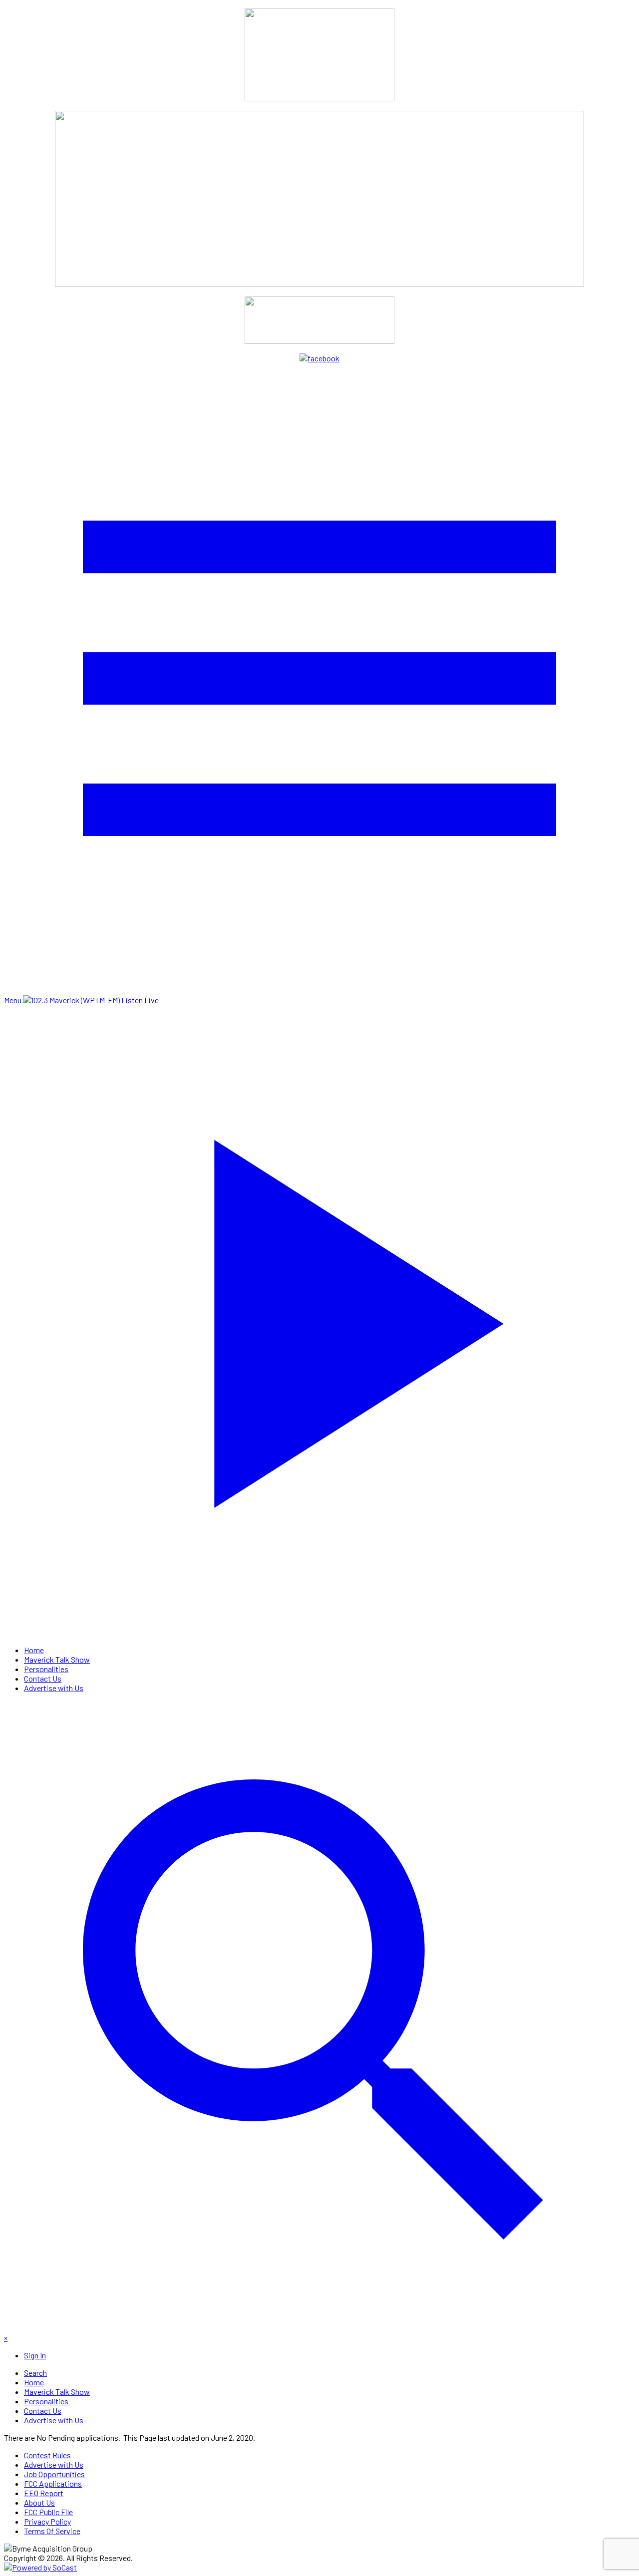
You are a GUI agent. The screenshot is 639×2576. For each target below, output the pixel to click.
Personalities (46, 1669)
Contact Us (43, 1678)
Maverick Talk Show (57, 1659)
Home (34, 1650)
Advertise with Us (54, 1688)
